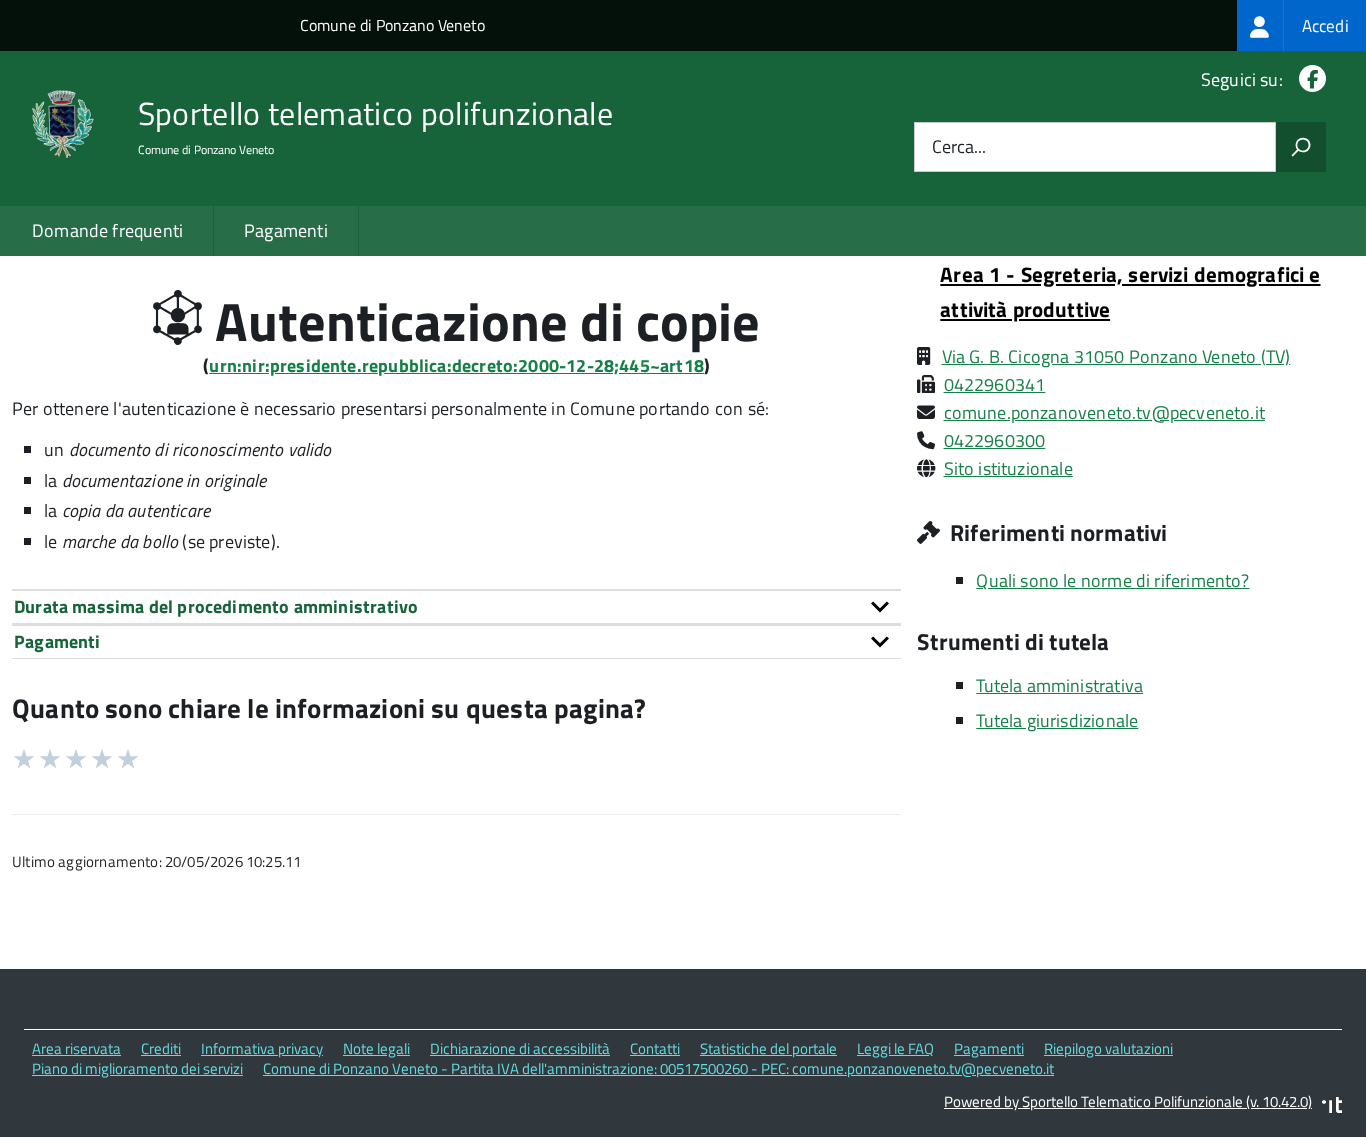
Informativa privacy (262, 1048)
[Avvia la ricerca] (1301, 147)
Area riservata (76, 1048)
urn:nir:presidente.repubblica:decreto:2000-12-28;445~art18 (456, 365)
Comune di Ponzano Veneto (392, 25)
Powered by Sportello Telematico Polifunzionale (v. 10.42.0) (1128, 1101)
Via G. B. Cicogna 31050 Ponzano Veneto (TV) (1116, 356)
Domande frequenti (107, 230)
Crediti (161, 1048)
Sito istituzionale (1008, 468)
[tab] (456, 606)
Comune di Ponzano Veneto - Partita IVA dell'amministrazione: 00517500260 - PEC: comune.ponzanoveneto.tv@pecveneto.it (658, 1068)
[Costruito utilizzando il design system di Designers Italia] (1332, 1107)
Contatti (655, 1048)
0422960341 (995, 384)
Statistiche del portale (768, 1048)
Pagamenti (286, 230)
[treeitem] (1301, 25)
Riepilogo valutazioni (1108, 1048)
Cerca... (959, 147)
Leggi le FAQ (895, 1048)
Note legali (376, 1048)
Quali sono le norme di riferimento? (1112, 580)
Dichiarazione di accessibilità (520, 1048)
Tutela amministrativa (1059, 685)
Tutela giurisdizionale (1057, 720)
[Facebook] (1308, 79)
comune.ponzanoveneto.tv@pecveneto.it (1104, 412)
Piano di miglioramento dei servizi (137, 1068)
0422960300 (995, 440)
